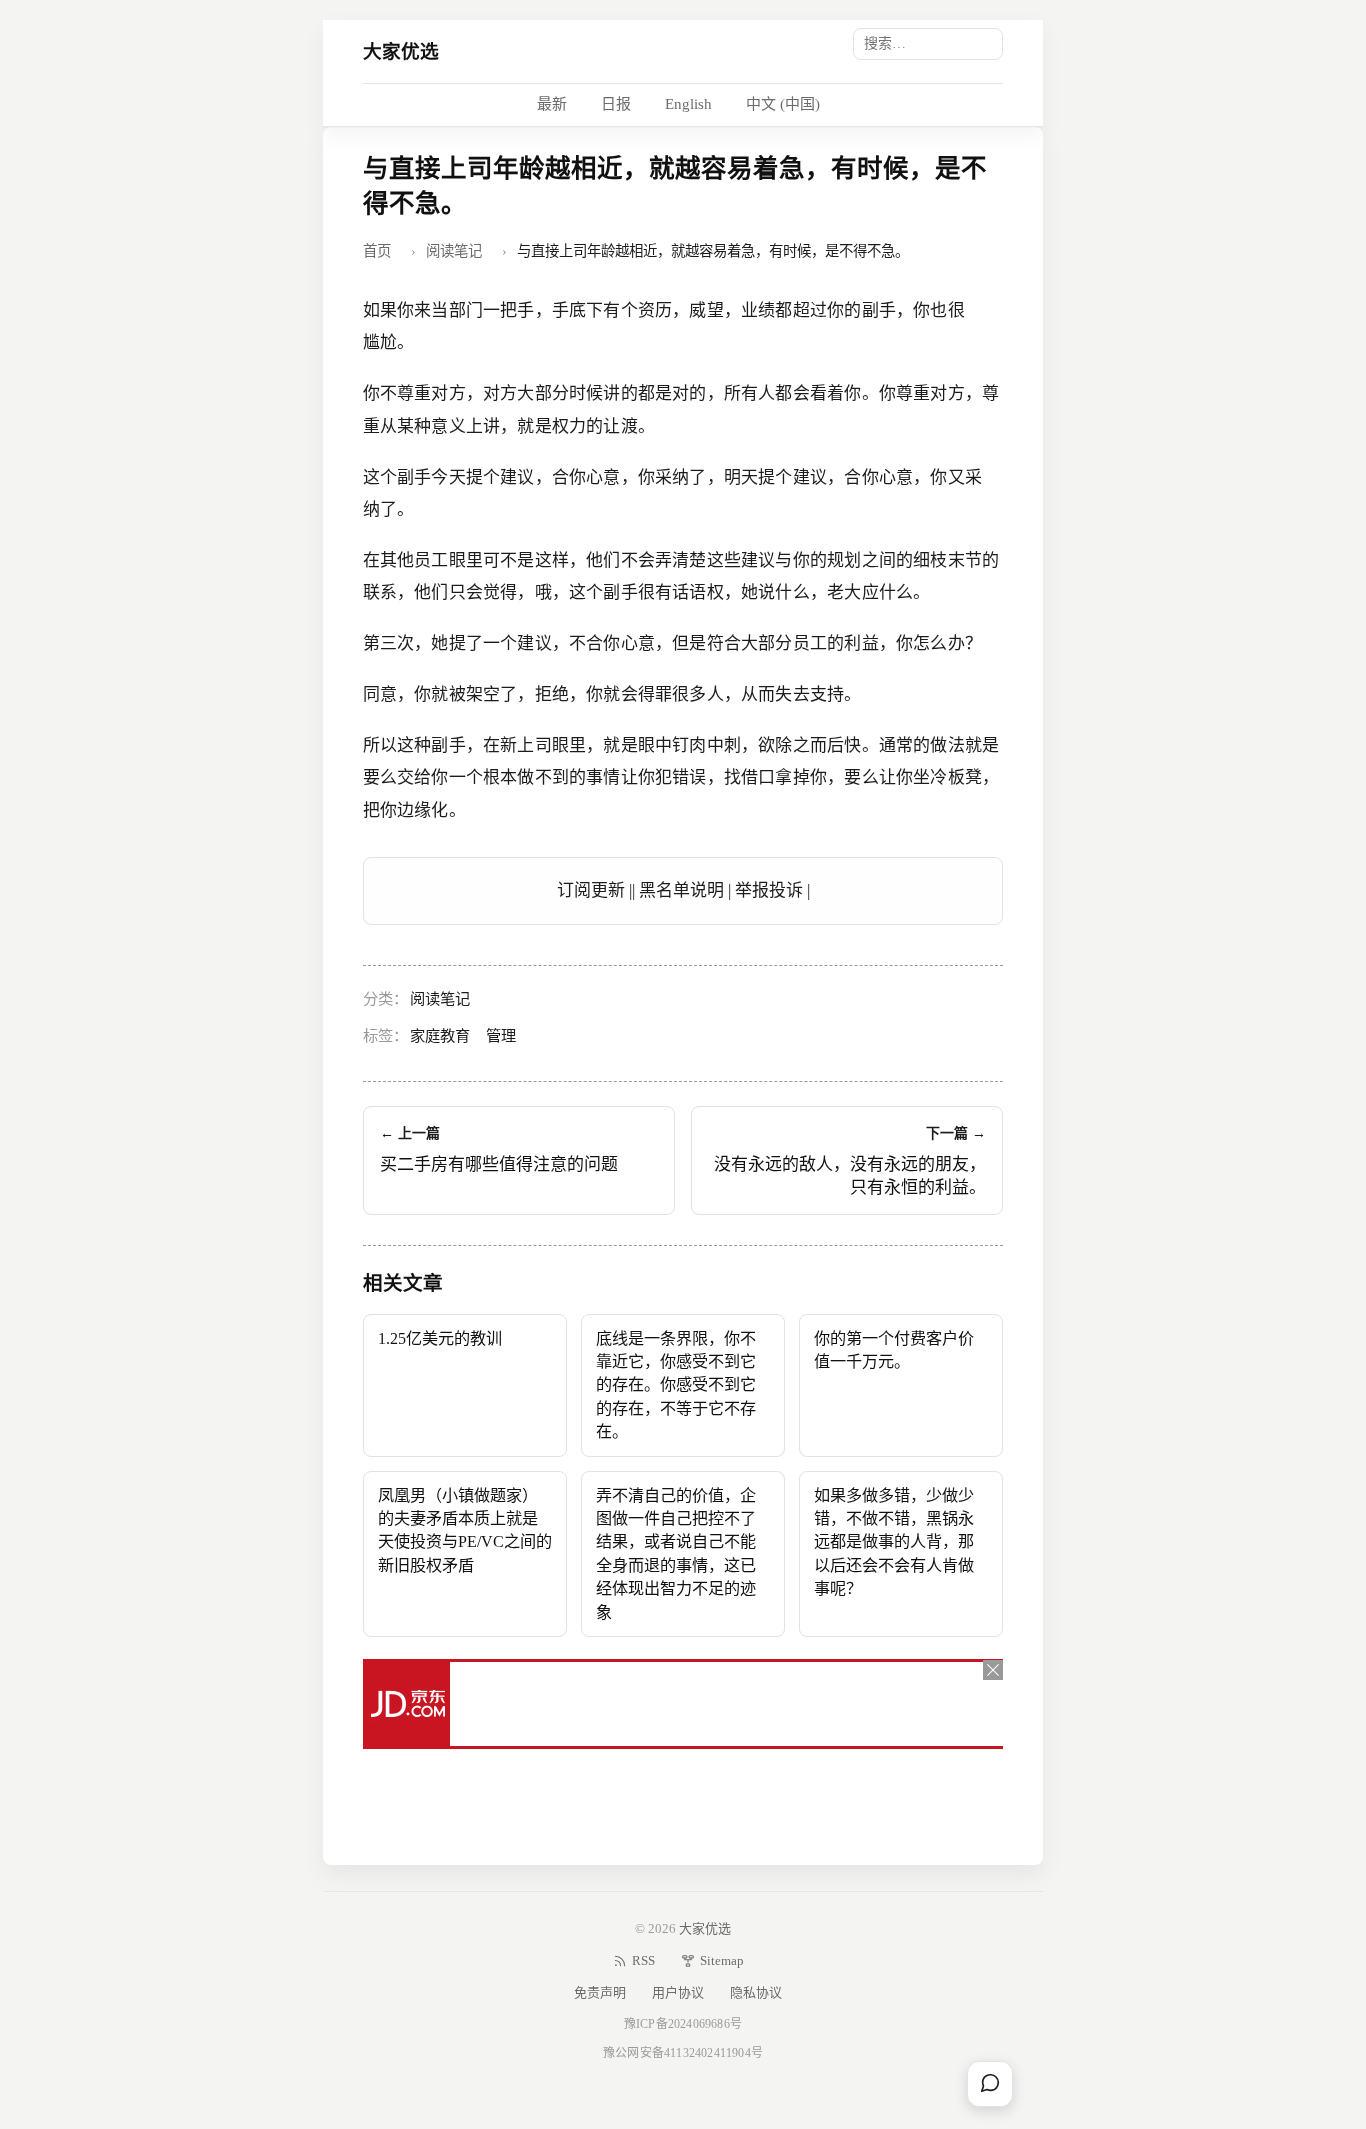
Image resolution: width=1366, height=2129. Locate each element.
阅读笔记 (454, 251)
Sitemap (722, 1960)
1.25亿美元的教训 (440, 1338)
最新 (552, 104)
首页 (377, 251)
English (688, 104)
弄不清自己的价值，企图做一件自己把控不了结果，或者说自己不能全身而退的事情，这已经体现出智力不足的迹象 (676, 1554)
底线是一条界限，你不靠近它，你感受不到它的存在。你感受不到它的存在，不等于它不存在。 (676, 1385)
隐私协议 (756, 1992)
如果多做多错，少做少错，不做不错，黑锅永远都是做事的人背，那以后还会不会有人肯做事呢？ (894, 1542)
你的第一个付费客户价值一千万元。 (894, 1350)
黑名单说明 (681, 890)
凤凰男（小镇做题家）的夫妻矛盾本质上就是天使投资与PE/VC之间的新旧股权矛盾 (465, 1530)
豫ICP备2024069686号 (683, 2024)
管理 (501, 1035)
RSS (643, 1960)
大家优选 (401, 51)
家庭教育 (440, 1035)
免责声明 (600, 1992)
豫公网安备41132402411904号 (683, 2053)
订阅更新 (591, 890)
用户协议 (678, 1992)
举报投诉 (769, 890)
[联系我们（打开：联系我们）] (990, 2084)
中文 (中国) (783, 104)
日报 (616, 104)
